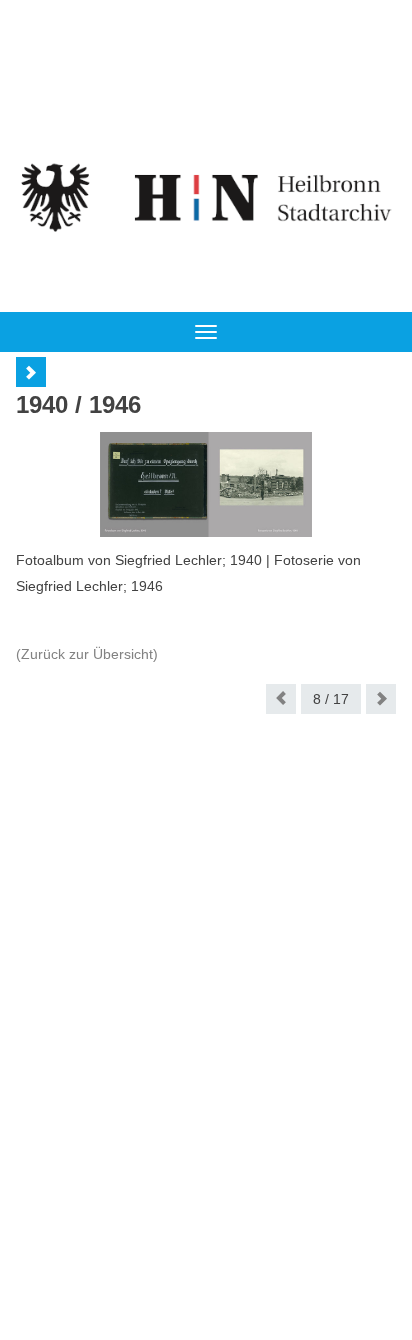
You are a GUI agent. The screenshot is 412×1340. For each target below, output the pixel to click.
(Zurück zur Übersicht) (87, 654)
